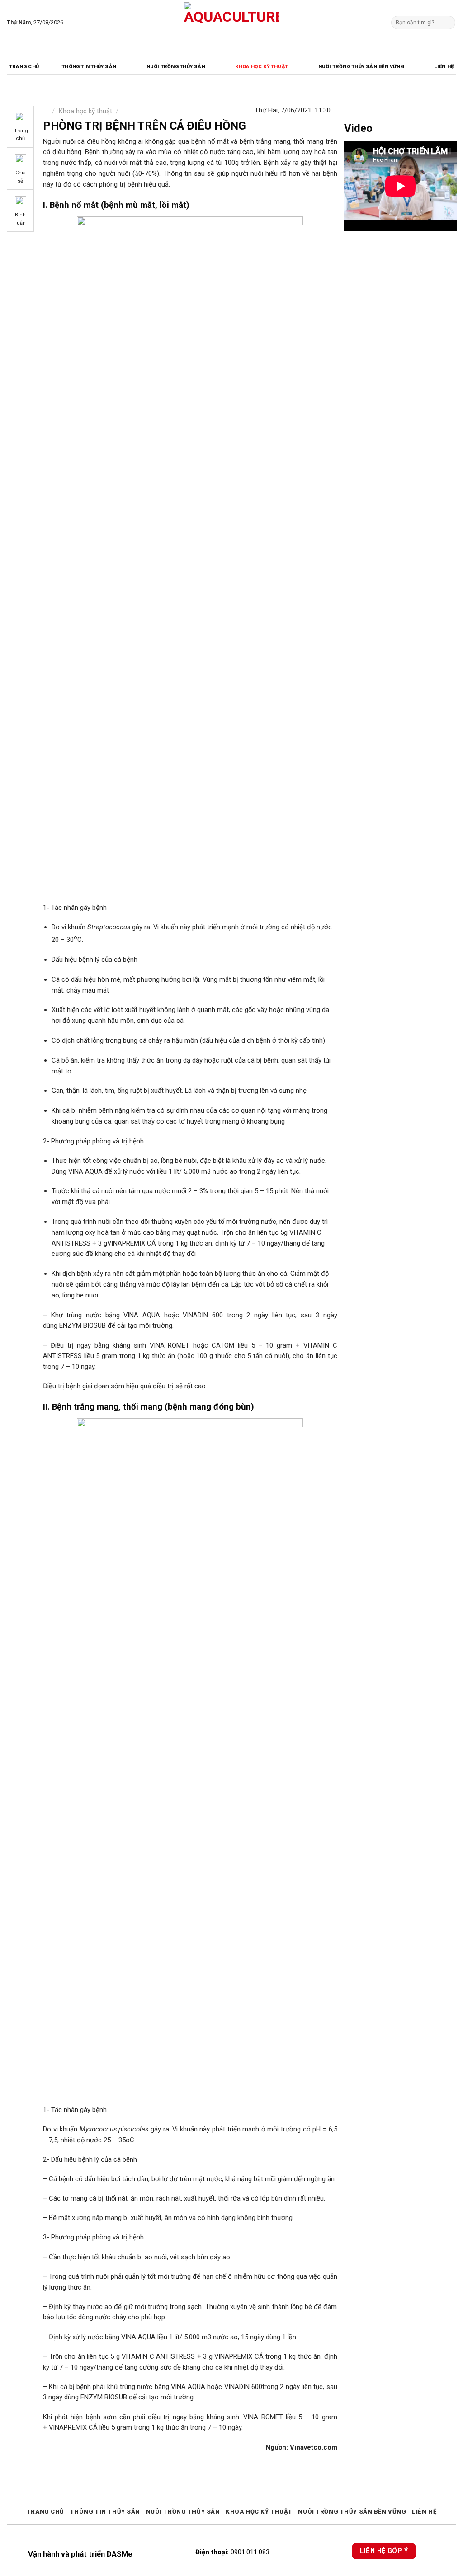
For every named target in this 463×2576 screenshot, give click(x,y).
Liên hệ (444, 67)
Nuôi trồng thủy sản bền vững (361, 67)
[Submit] (447, 22)
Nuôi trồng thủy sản (176, 67)
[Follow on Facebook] (72, 22)
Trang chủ (24, 67)
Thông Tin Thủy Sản (89, 67)
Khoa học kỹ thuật (262, 67)
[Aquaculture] (232, 23)
